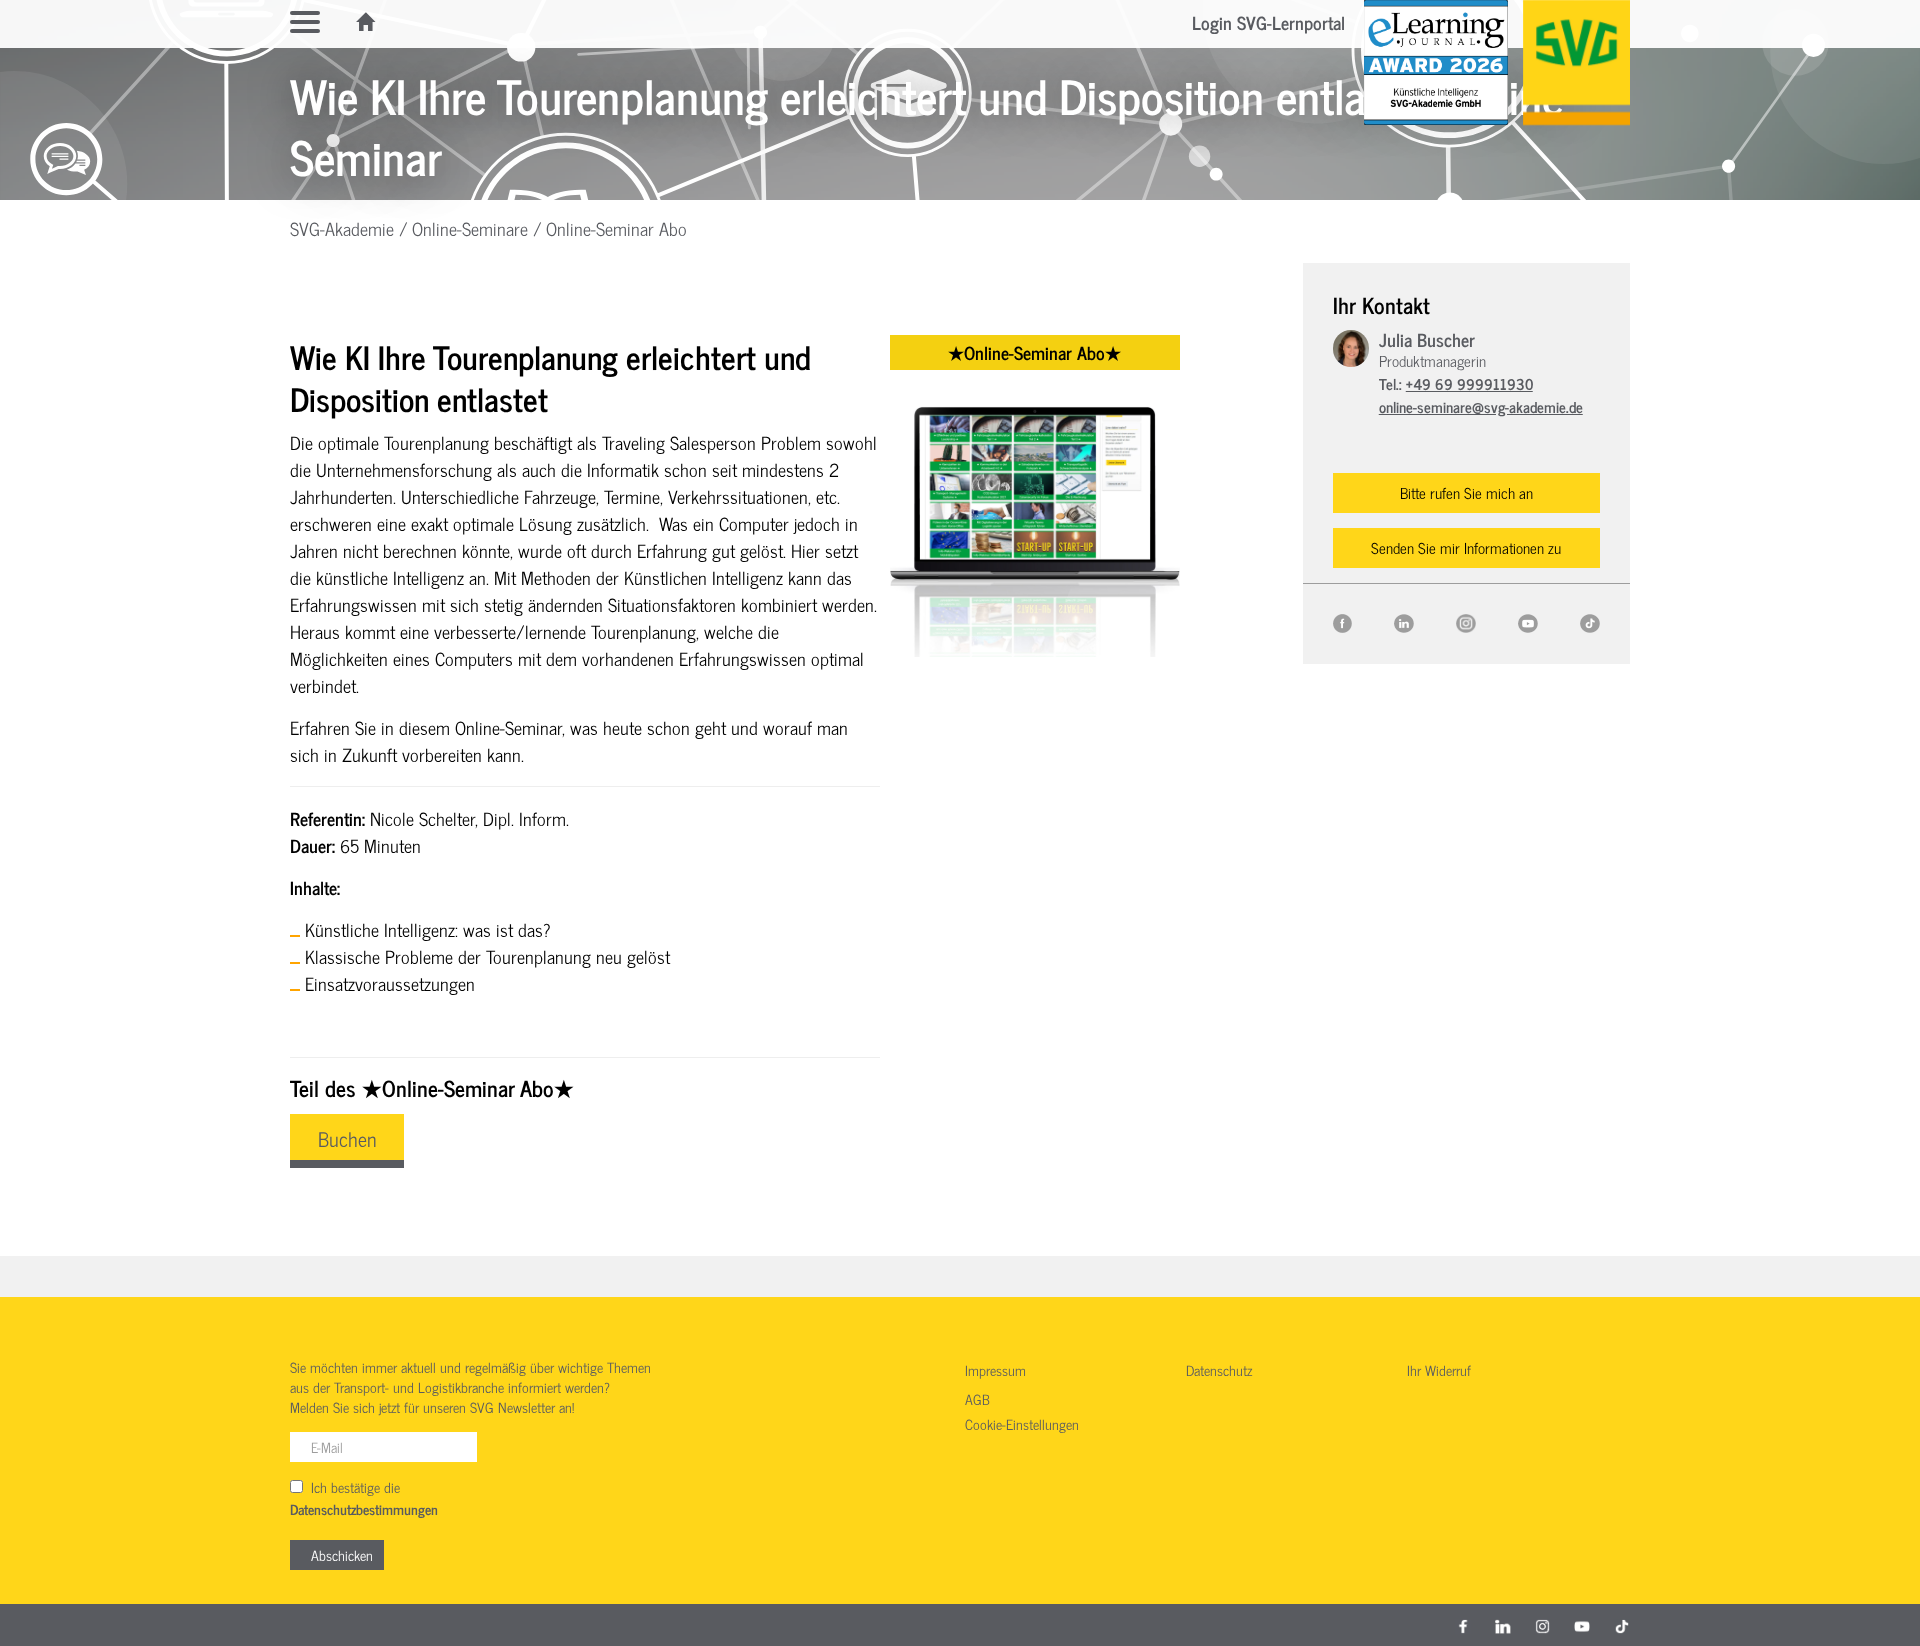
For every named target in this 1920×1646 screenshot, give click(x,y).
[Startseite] (367, 22)
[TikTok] (1590, 620)
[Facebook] (1343, 620)
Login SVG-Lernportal (1268, 22)
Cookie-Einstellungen (1022, 1425)
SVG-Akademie (342, 228)
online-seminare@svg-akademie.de (1481, 406)
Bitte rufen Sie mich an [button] (1466, 492)
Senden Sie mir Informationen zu (1466, 547)
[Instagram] (1466, 620)
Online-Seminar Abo (616, 228)
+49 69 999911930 (1469, 383)
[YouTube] (1528, 620)
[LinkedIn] (1404, 620)
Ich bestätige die (364, 1498)
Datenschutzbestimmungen (364, 1510)
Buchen (347, 1138)
